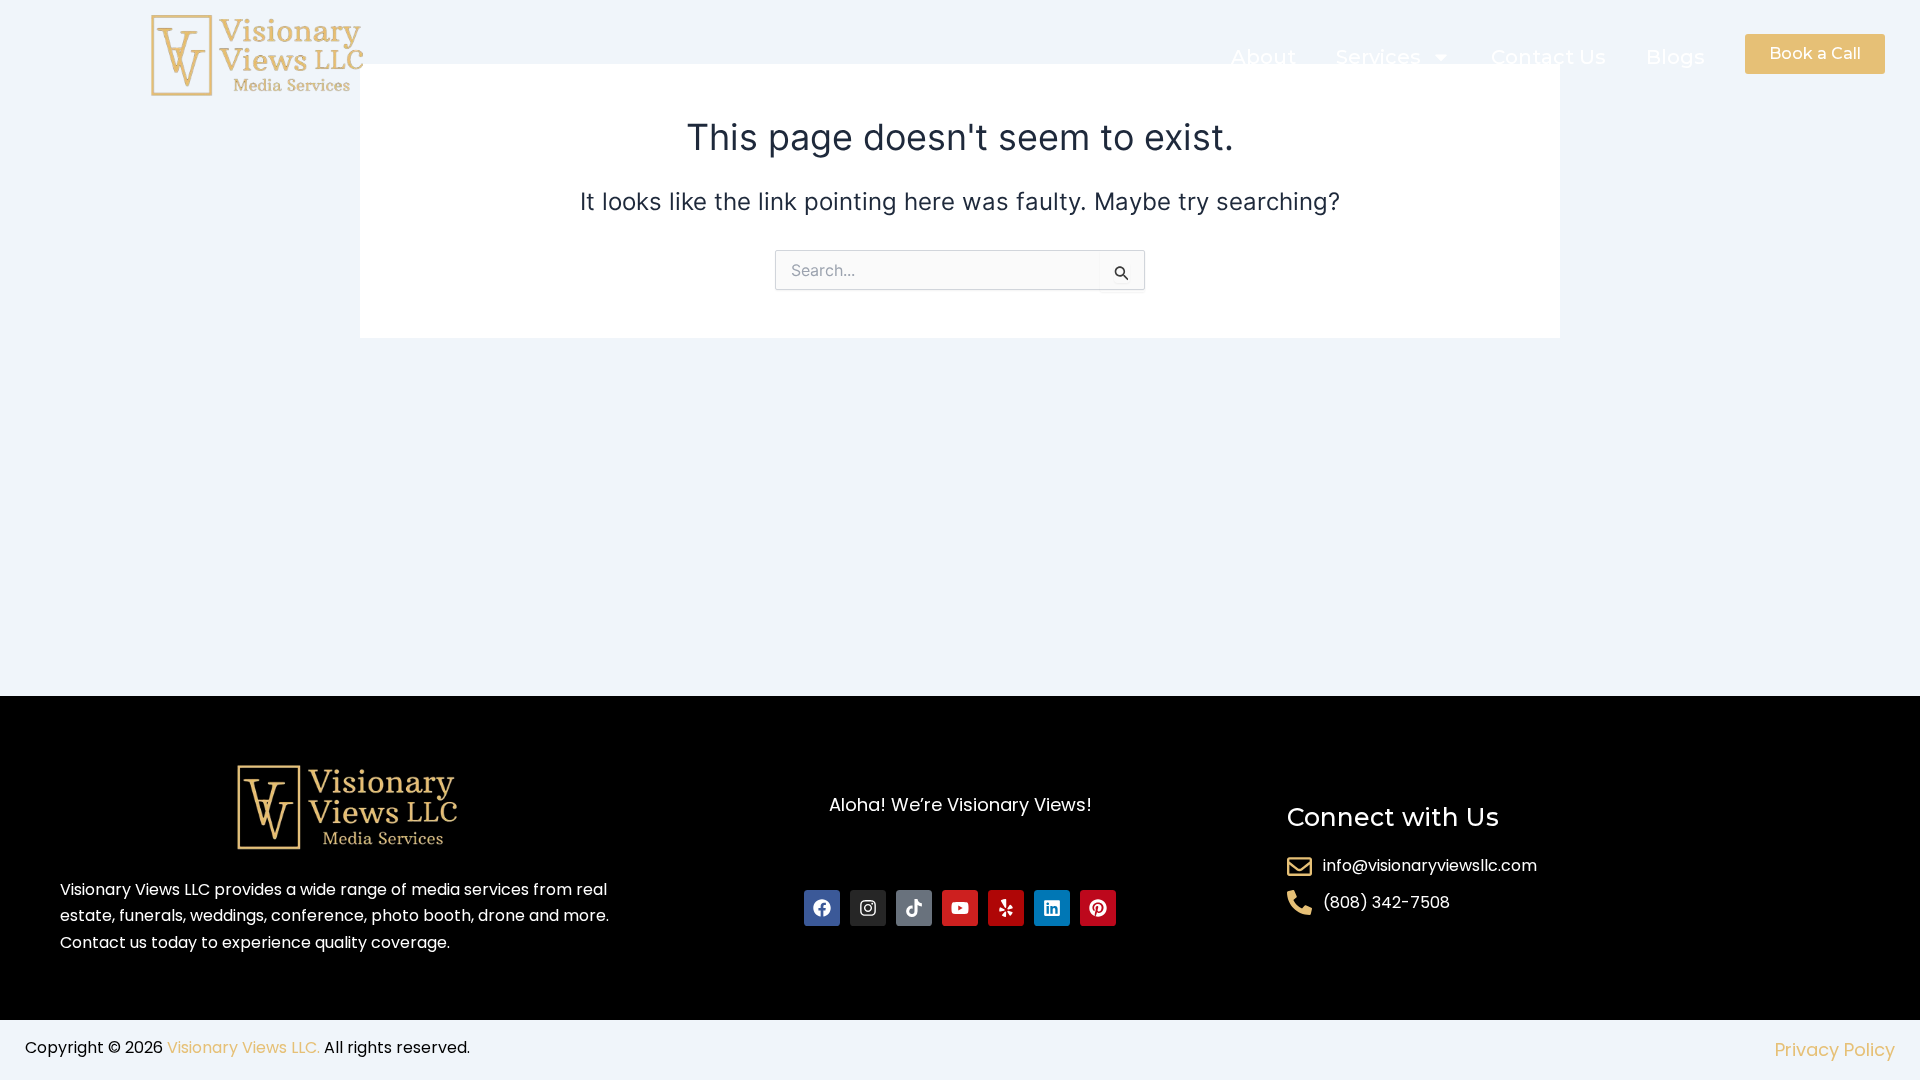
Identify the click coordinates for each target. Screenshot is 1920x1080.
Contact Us (1548, 57)
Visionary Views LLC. (243, 1047)
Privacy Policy (1835, 1049)
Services (1378, 57)
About (1263, 57)
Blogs (1675, 57)
